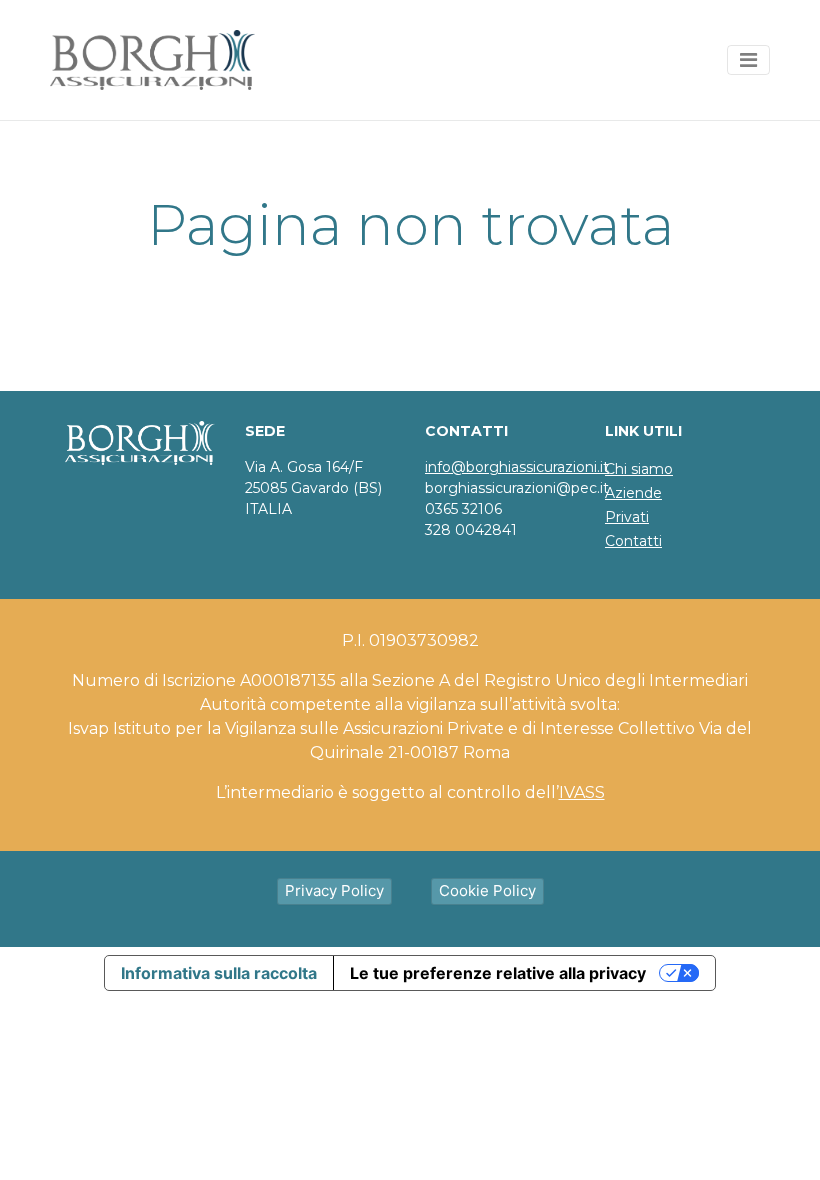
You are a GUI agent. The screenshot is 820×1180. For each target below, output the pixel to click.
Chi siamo (639, 469)
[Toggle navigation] (748, 60)
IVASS (582, 792)
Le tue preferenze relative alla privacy (498, 973)
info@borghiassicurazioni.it (517, 467)
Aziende (633, 493)
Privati (627, 517)
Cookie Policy (487, 890)
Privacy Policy (334, 890)
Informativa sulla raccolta (219, 973)
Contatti (633, 541)
